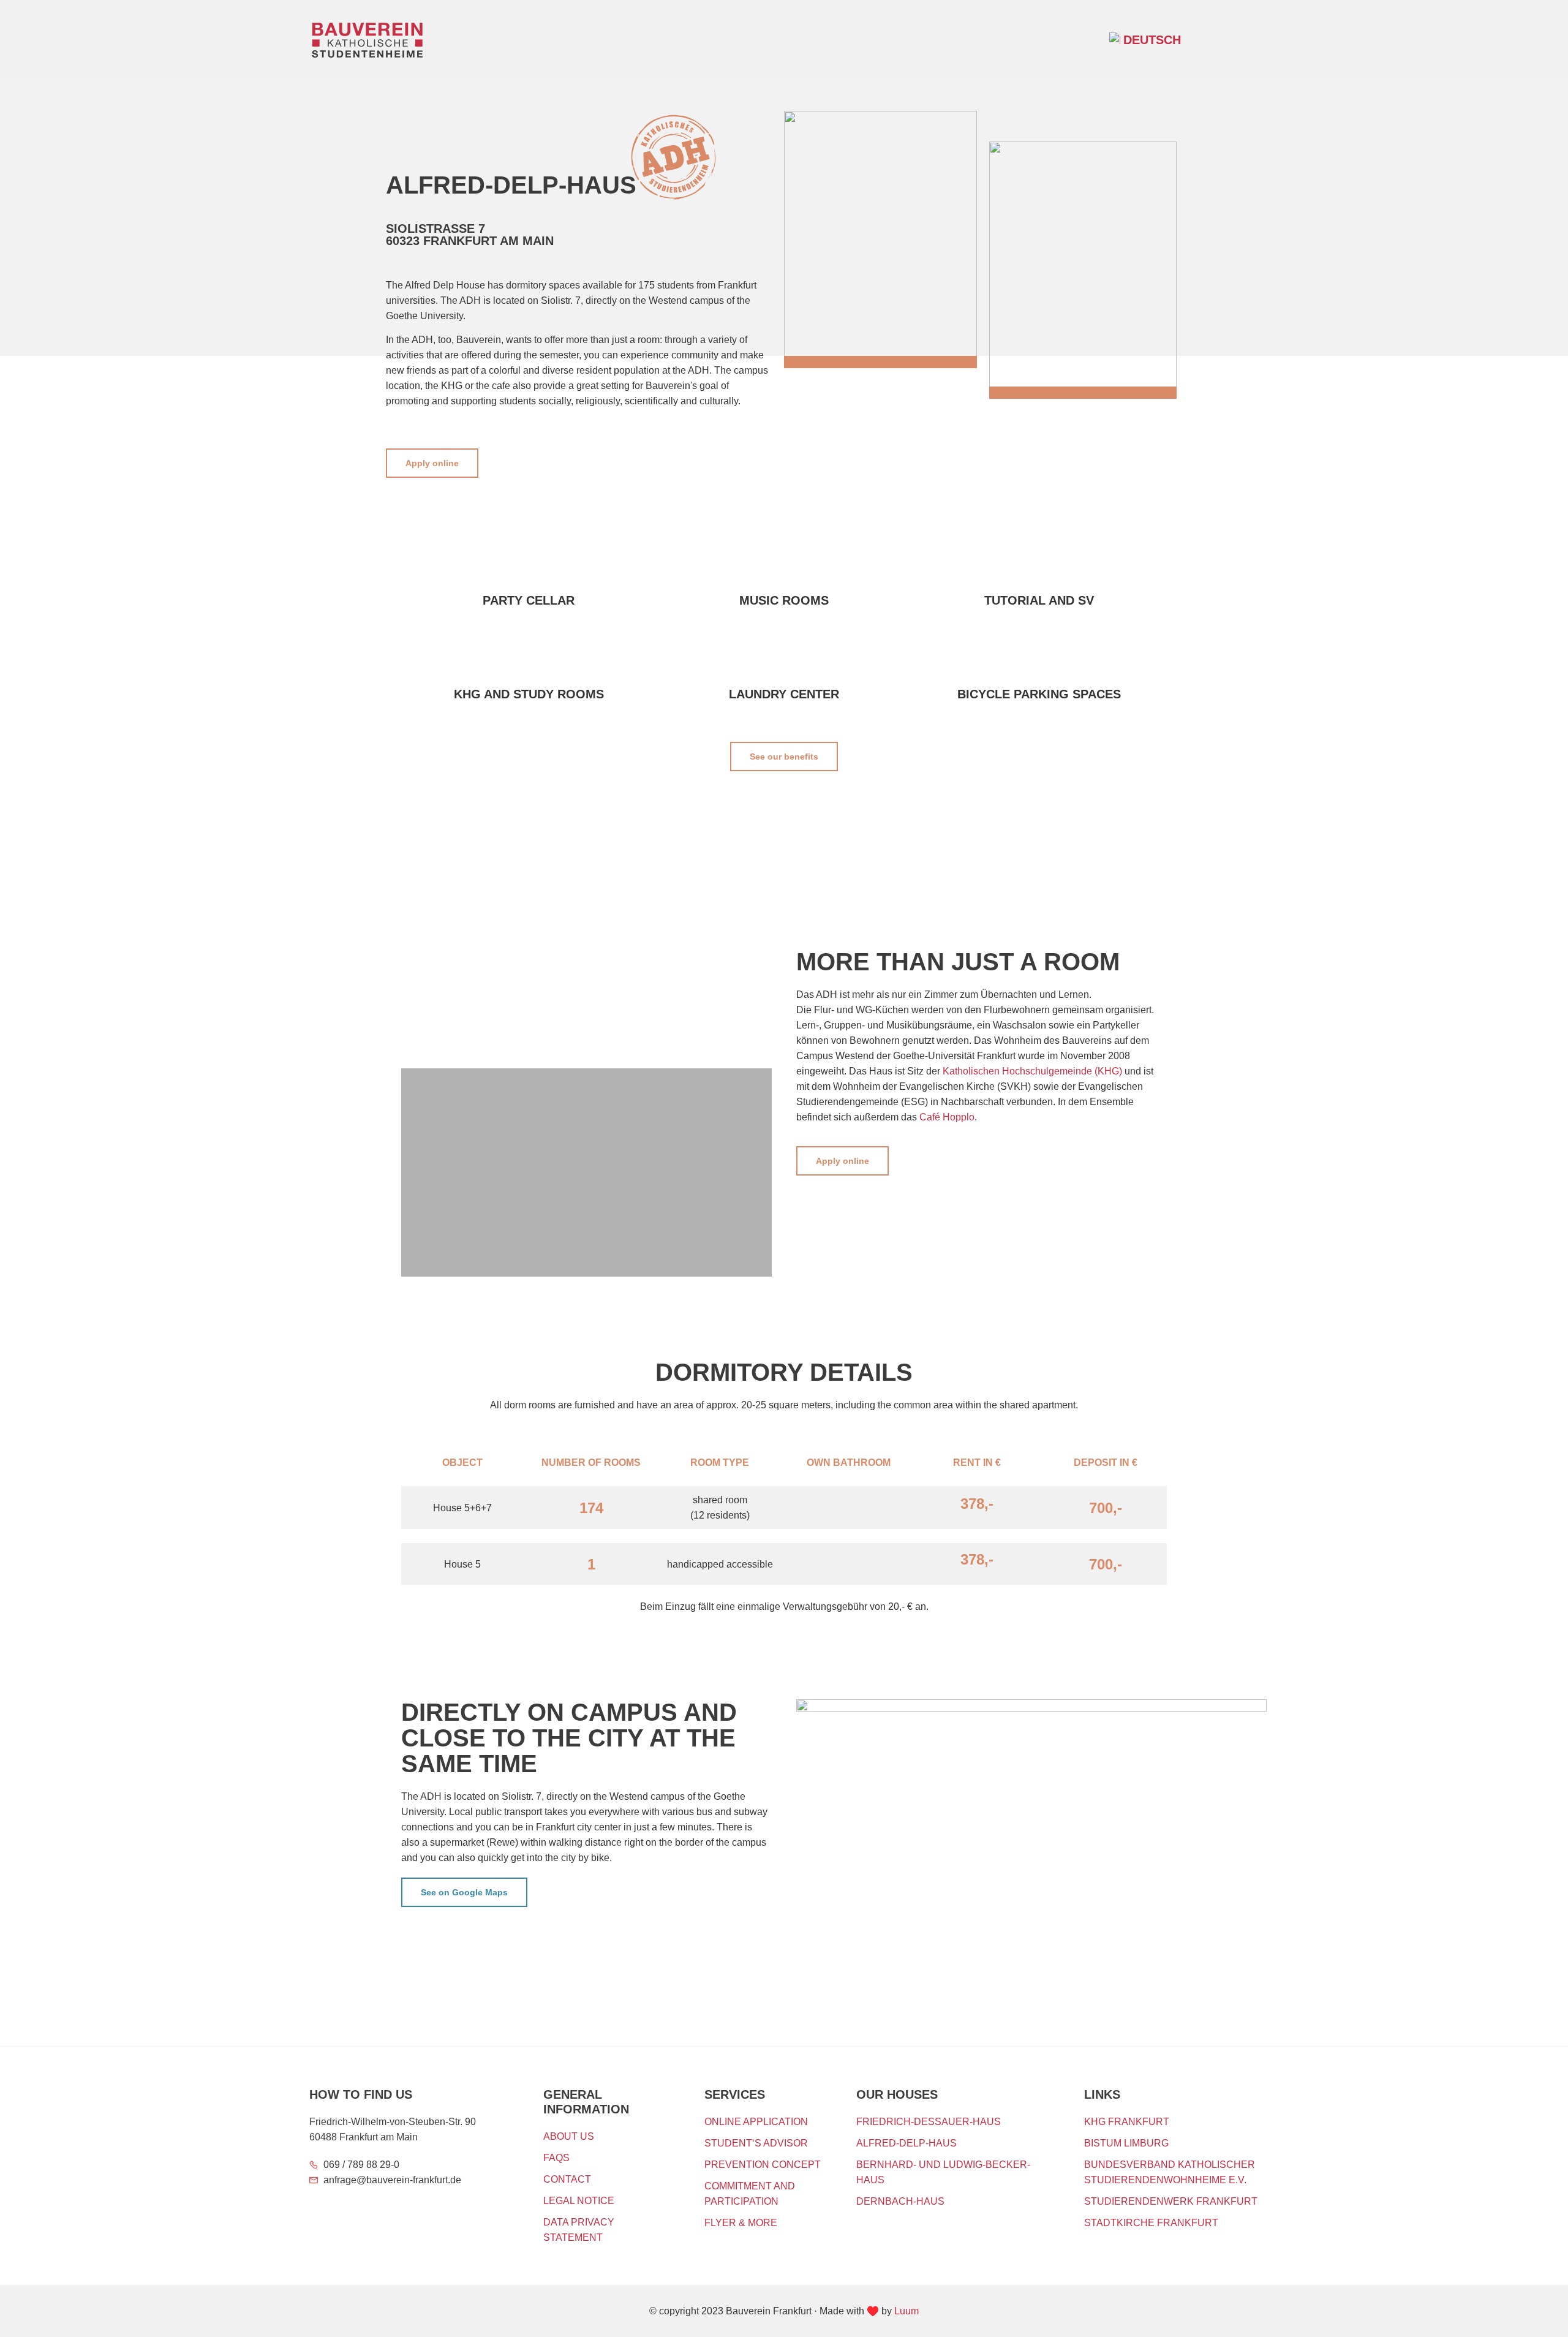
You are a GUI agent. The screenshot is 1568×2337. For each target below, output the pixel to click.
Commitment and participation (750, 2194)
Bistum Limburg (1126, 2143)
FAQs (556, 2158)
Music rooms (784, 600)
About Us (569, 2136)
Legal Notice (579, 2201)
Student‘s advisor (756, 2143)
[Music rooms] (784, 567)
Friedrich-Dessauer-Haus (929, 2122)
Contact (567, 2179)
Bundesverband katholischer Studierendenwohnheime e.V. (1170, 2172)
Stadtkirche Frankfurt (1151, 2223)
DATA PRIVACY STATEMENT (579, 2230)
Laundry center (784, 694)
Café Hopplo (947, 1117)
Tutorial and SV (1039, 600)
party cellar (529, 600)
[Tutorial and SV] (1039, 567)
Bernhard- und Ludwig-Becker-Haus (943, 2172)
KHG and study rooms (529, 694)
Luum (907, 2311)
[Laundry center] (784, 660)
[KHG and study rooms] (529, 660)
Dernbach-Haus (900, 2201)
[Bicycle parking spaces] (1039, 660)
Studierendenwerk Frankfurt (1171, 2201)
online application (756, 2122)
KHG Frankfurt (1127, 2122)
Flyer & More (741, 2223)
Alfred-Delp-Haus (907, 2143)
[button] (1246, 38)
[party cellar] (529, 567)
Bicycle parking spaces (1039, 694)
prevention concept (763, 2165)
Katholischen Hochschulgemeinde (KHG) (1032, 1071)
